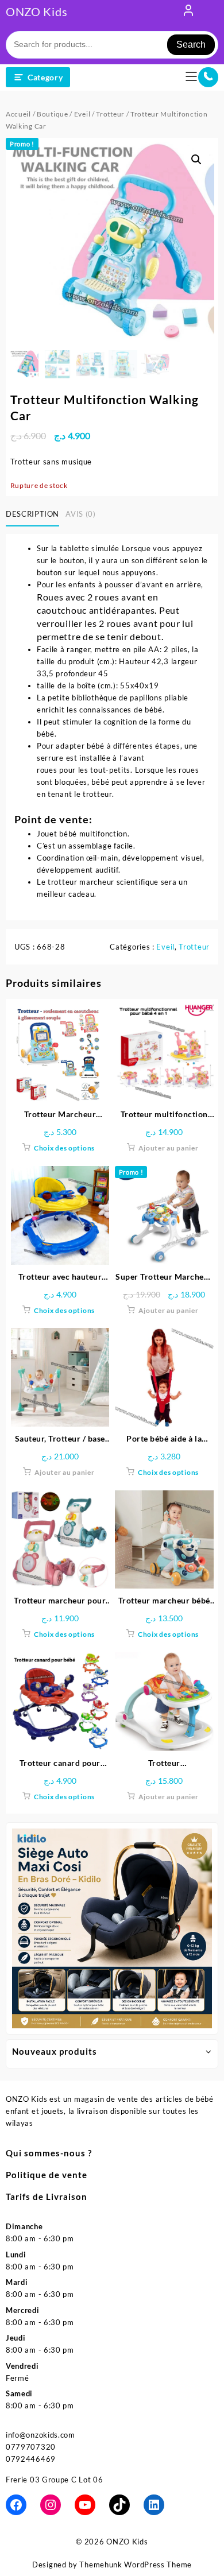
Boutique (53, 114)
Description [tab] (32, 514)
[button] (196, 160)
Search (191, 44)
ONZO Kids (36, 11)
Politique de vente (47, 2175)
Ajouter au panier (169, 1148)
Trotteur (110, 114)
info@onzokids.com (40, 2435)
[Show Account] (188, 13)
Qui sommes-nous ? (49, 2153)
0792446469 (31, 2459)
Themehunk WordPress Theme (136, 2565)
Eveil (82, 114)
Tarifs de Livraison (47, 2197)
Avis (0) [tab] (80, 514)
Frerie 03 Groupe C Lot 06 (55, 2480)
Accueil (18, 114)
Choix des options (64, 1148)
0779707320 (31, 2447)
